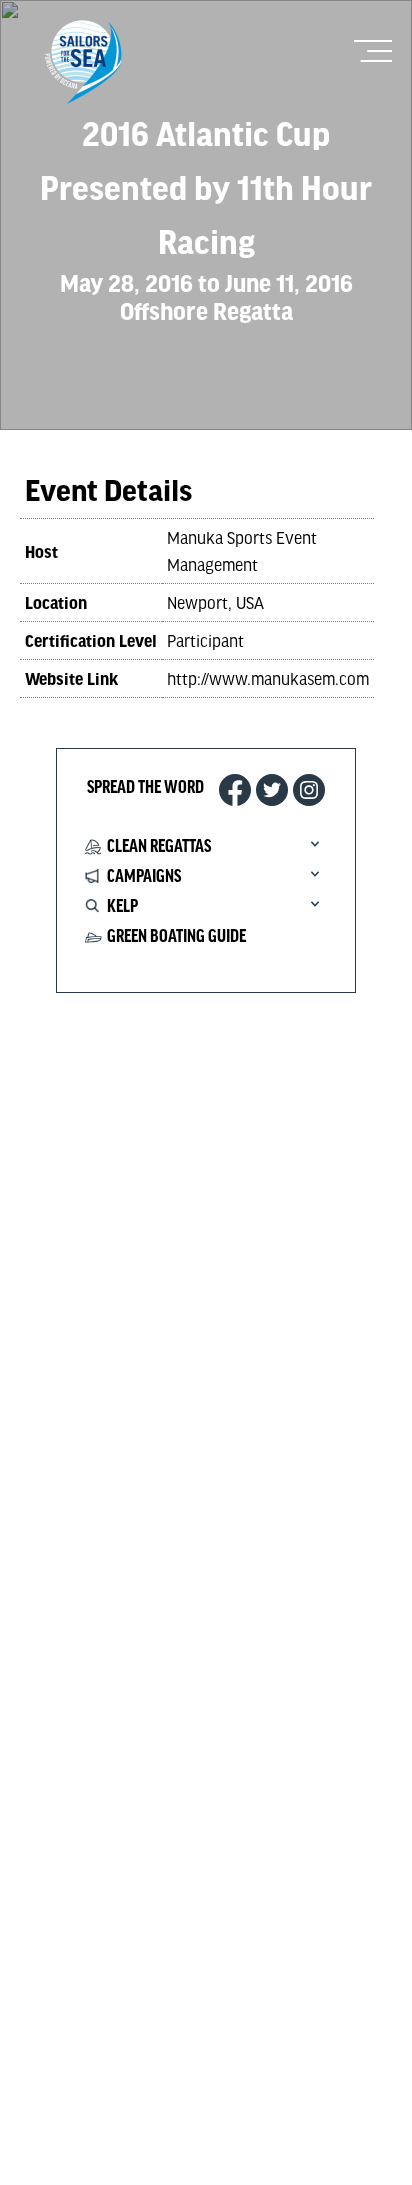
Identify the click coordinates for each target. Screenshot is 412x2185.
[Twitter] (272, 790)
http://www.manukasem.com (268, 678)
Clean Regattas (159, 847)
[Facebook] (235, 790)
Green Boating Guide (176, 937)
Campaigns (144, 877)
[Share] (309, 790)
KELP (122, 907)
